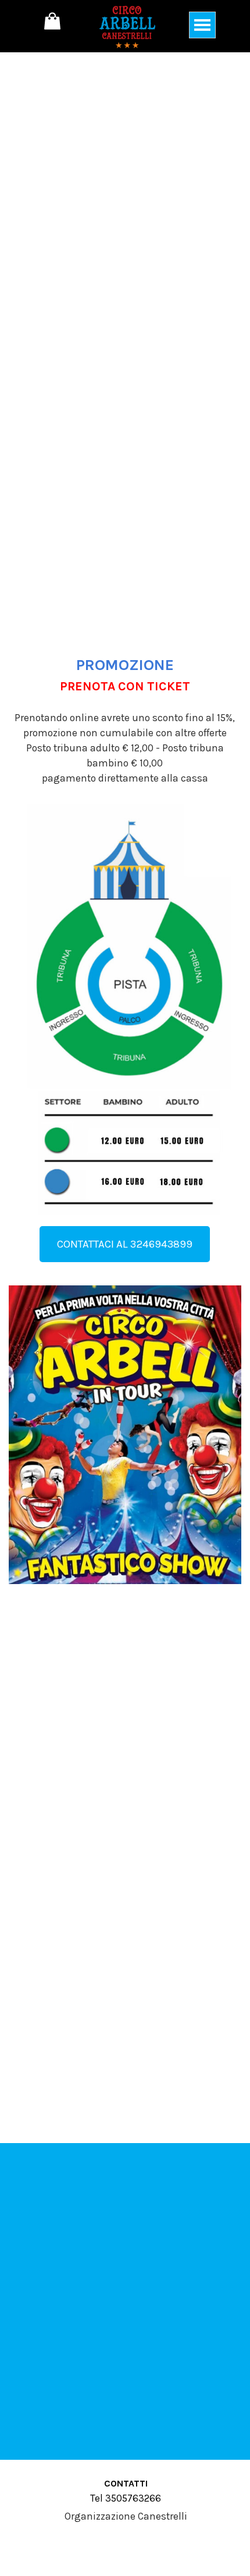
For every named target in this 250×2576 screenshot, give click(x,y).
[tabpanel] (125, 705)
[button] (125, 1285)
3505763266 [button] (132, 2498)
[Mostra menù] (202, 25)
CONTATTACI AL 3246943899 (125, 1244)
